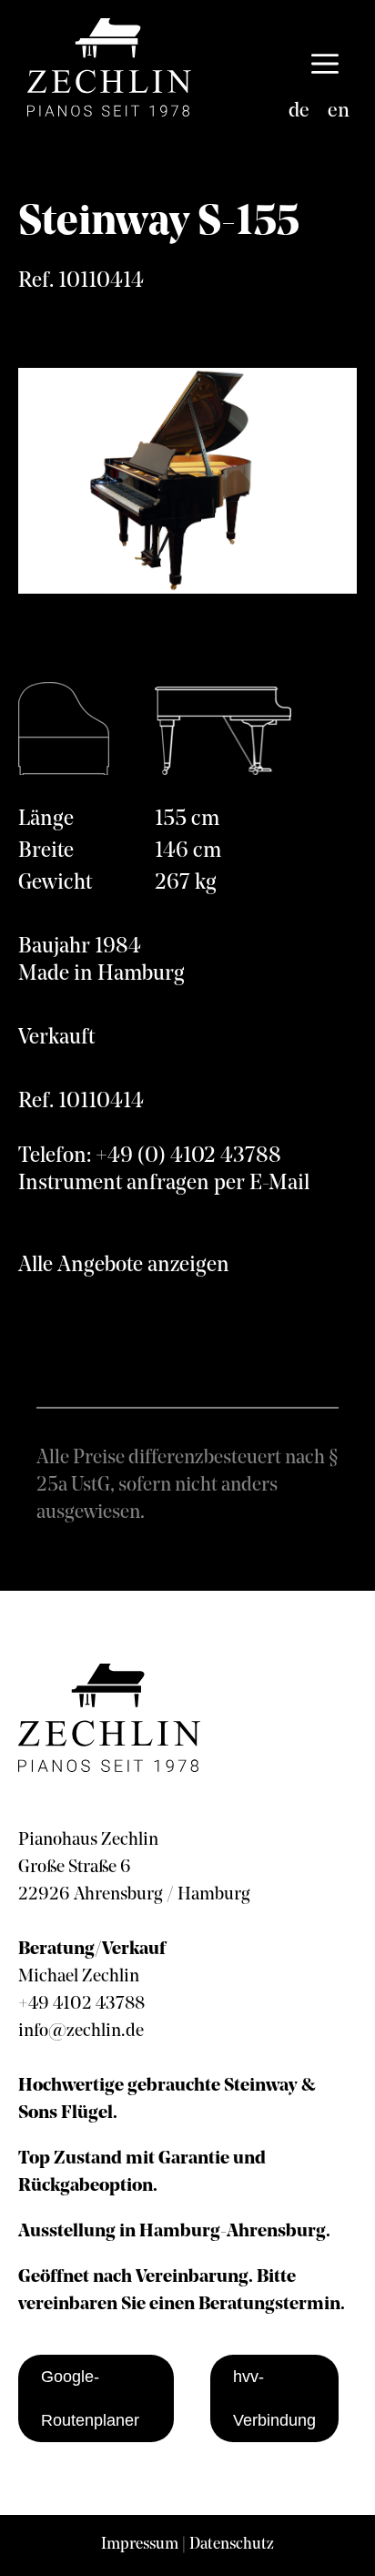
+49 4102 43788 (81, 2004)
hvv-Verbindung (274, 2398)
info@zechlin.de (81, 2031)
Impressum (140, 2545)
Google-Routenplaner (90, 2398)
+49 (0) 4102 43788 (188, 1156)
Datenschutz (232, 2545)
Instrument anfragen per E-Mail (164, 1184)
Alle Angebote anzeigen (124, 1266)
